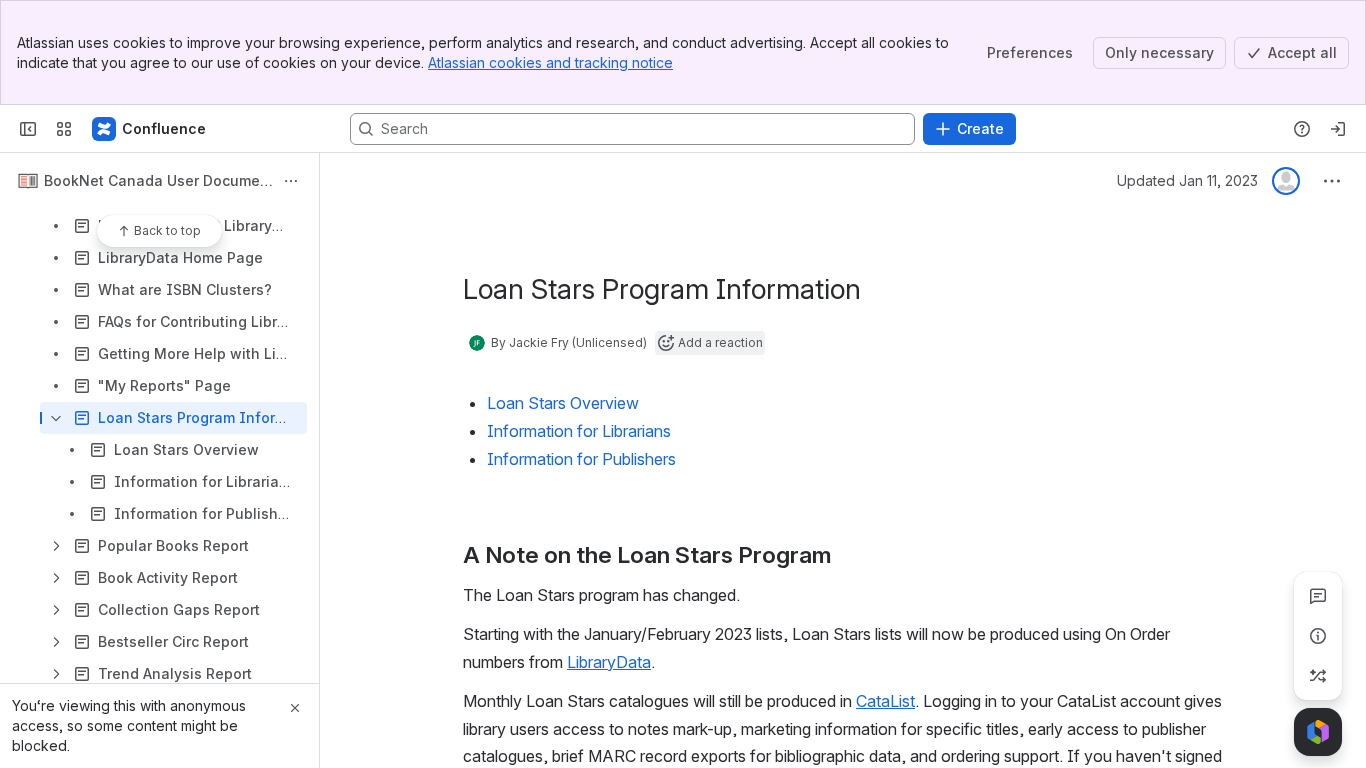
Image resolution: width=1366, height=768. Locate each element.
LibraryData (609, 662)
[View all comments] (1318, 596)
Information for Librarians (579, 431)
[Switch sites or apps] (64, 129)
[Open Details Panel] (1318, 636)
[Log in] (1338, 129)
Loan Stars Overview (563, 403)
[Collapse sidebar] (28, 129)
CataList (885, 701)
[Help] (1302, 129)
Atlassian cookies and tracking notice (550, 62)
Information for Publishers (581, 459)
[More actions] (291, 181)
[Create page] (1318, 676)
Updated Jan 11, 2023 (1187, 180)
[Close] (295, 708)
